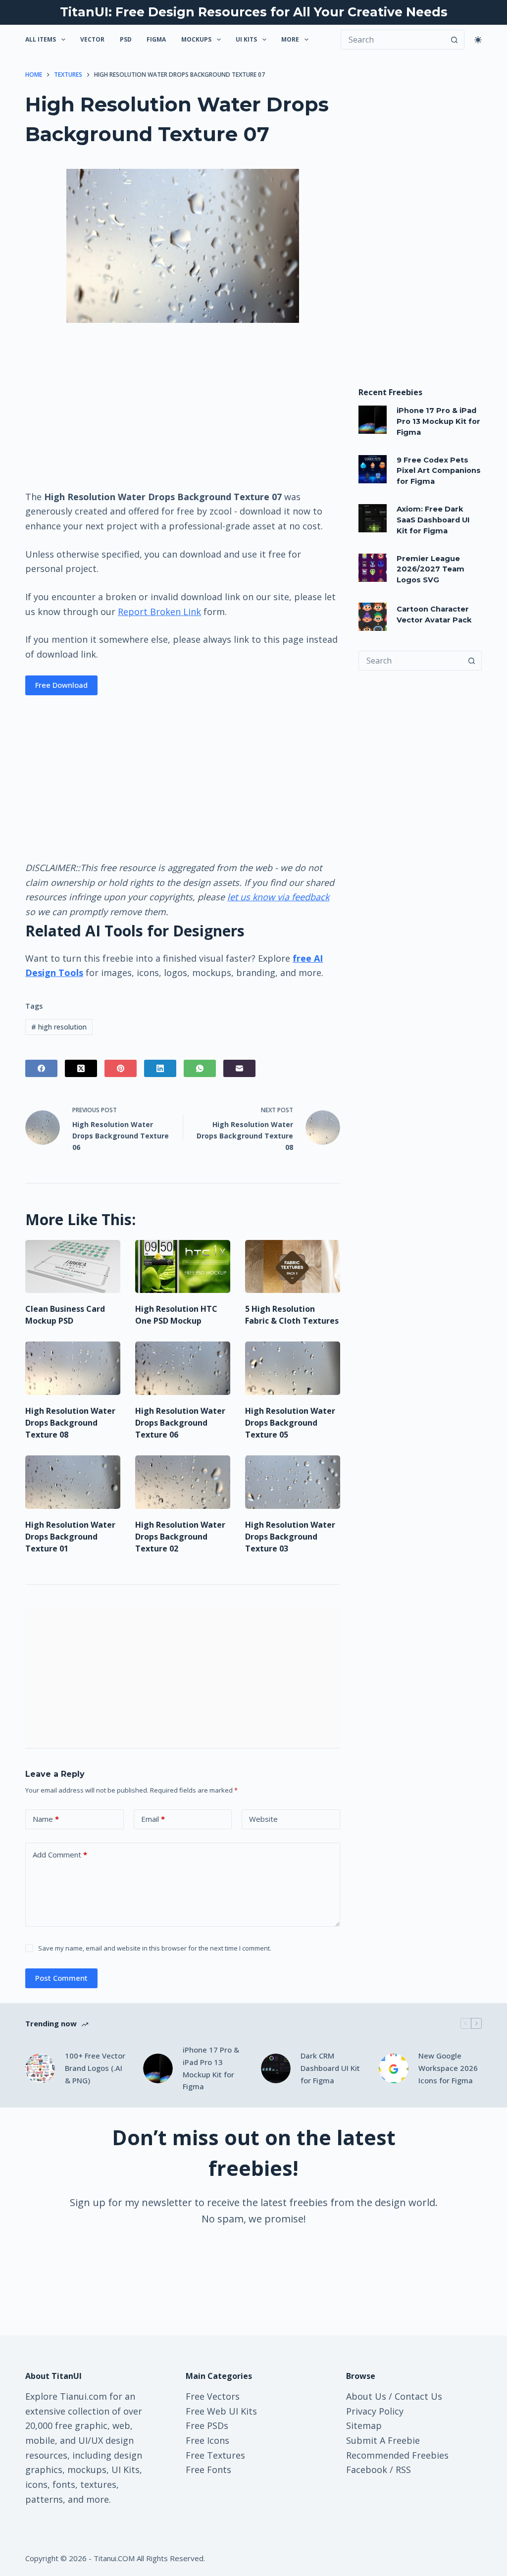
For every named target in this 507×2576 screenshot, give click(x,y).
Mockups (196, 39)
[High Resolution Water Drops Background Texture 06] (183, 1368)
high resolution (59, 1027)
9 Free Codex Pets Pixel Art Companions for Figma (439, 471)
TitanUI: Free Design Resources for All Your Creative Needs (254, 12)
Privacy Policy (375, 2411)
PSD (126, 39)
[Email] (239, 1068)
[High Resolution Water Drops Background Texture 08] (73, 1368)
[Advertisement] (183, 406)
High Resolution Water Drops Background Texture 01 (70, 1537)
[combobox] (411, 661)
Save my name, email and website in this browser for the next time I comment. (155, 1948)
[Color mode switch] (478, 40)
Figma (156, 39)
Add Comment (60, 1855)
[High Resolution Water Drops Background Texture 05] (293, 1368)
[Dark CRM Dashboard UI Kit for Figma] (276, 2068)
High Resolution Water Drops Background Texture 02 (180, 1537)
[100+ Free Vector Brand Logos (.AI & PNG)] (40, 2068)
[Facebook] (41, 1068)
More (290, 39)
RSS (403, 2470)
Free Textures (215, 2455)
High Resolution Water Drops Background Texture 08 (70, 1423)
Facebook (367, 2470)
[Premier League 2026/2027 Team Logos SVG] (373, 568)
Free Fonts (208, 2470)
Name (46, 1819)
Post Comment (61, 1978)
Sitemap (364, 2425)
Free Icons (207, 2440)
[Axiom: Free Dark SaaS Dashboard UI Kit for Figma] (373, 518)
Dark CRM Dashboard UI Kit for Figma (330, 2068)
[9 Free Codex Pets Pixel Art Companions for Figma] (373, 469)
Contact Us (418, 2396)
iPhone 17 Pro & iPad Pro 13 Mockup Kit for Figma (438, 421)
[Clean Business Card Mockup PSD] (73, 1267)
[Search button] (455, 40)
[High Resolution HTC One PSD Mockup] (183, 1267)
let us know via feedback (278, 897)
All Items (41, 39)
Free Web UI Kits (221, 2411)
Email (153, 1819)
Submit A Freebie (383, 2440)
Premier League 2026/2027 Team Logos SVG (431, 569)
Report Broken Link (159, 612)
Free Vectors (213, 2396)
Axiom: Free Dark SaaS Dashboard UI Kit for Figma (433, 520)
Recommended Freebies (397, 2455)
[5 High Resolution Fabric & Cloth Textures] (293, 1267)
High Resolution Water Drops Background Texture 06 (180, 1423)
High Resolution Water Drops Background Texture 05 (290, 1423)
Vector (92, 39)
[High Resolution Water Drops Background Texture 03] (293, 1482)
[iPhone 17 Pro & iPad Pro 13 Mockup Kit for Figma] (373, 420)
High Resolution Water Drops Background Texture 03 (290, 1537)
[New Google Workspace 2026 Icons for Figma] (394, 2068)
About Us (366, 2396)
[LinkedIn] (160, 1068)
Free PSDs (207, 2425)
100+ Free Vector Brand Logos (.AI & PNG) (95, 2068)
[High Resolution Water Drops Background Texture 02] (183, 1482)
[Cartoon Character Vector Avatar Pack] (373, 617)
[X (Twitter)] (81, 1068)
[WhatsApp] (200, 1068)
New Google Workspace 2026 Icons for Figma (448, 2068)
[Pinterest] (121, 1068)
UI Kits (246, 39)
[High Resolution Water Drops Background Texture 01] (73, 1482)
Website (263, 1819)
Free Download (61, 685)
